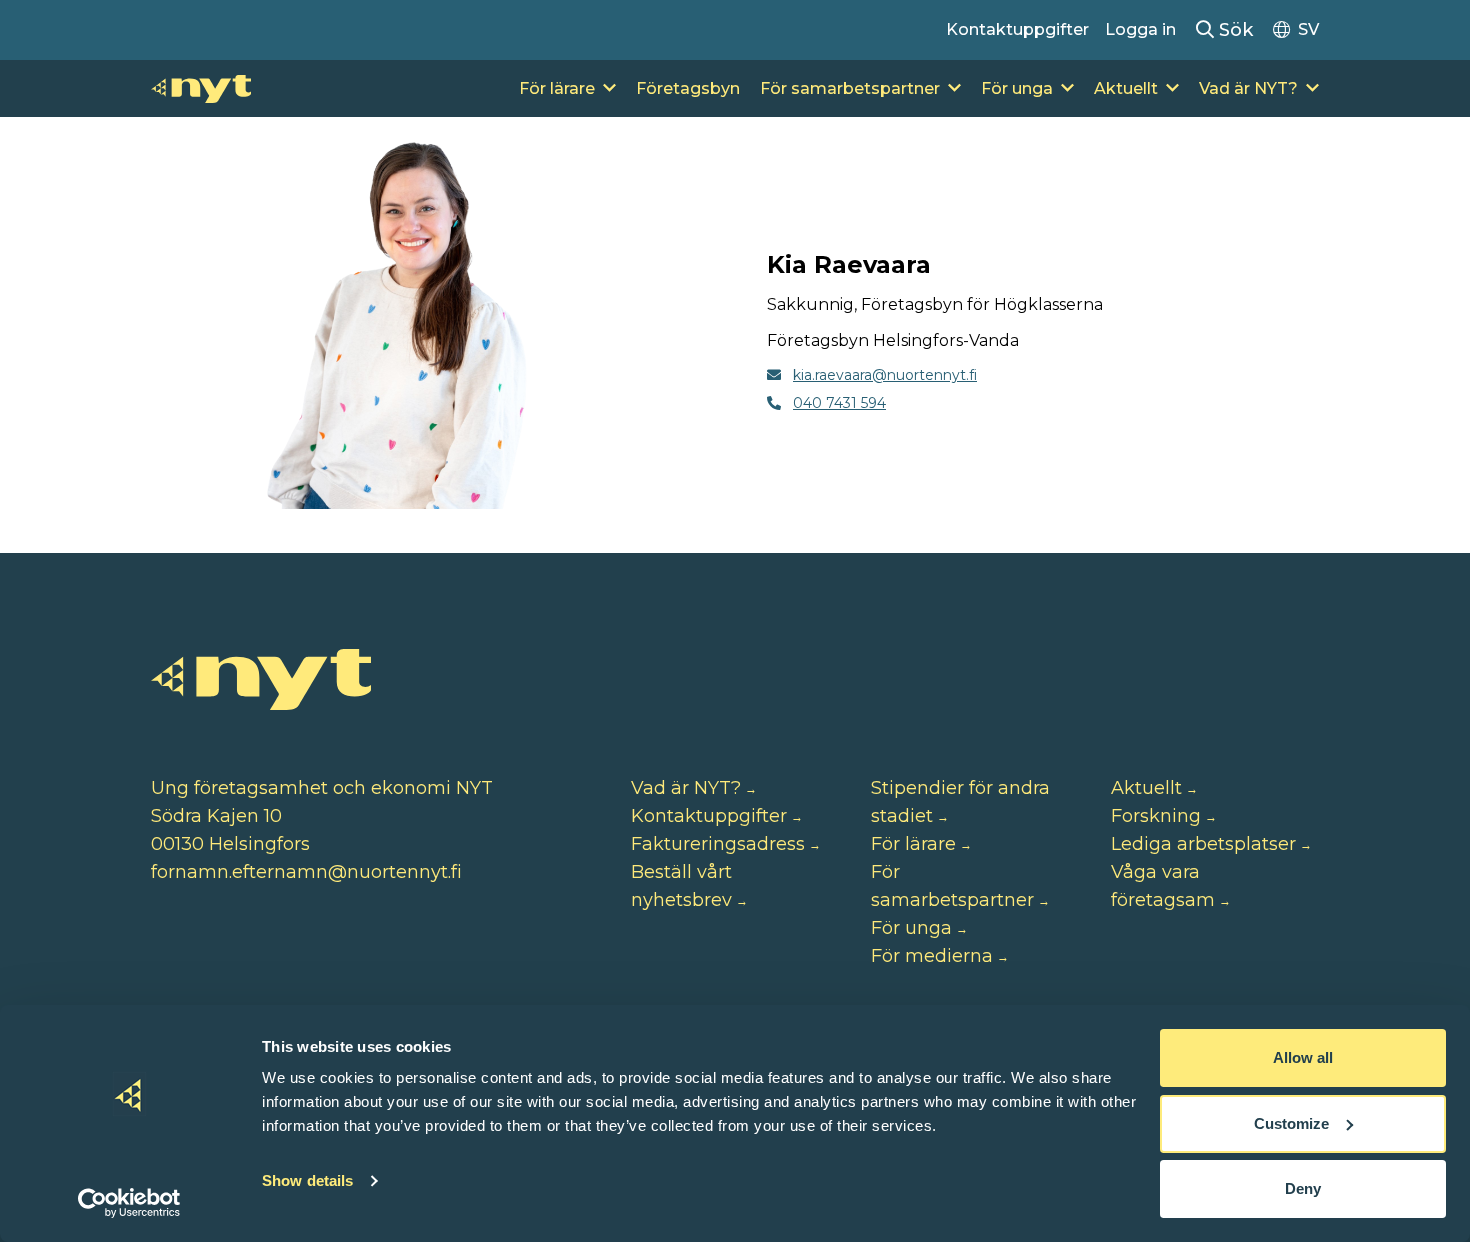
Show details (307, 1180)
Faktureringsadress (718, 844)
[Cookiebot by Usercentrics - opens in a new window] (129, 1203)
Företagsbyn (688, 88)
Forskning (1156, 816)
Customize (1291, 1123)
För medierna (932, 956)
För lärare (557, 88)
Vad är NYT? (1248, 88)
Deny (1303, 1188)
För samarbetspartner (850, 88)
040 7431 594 (839, 403)
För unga (1017, 88)
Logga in (1140, 29)
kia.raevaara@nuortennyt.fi (885, 375)
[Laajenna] (609, 89)
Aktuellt (1126, 88)
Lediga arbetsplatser (1203, 844)
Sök (1233, 30)
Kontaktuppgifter (1017, 29)
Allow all (1303, 1057)
